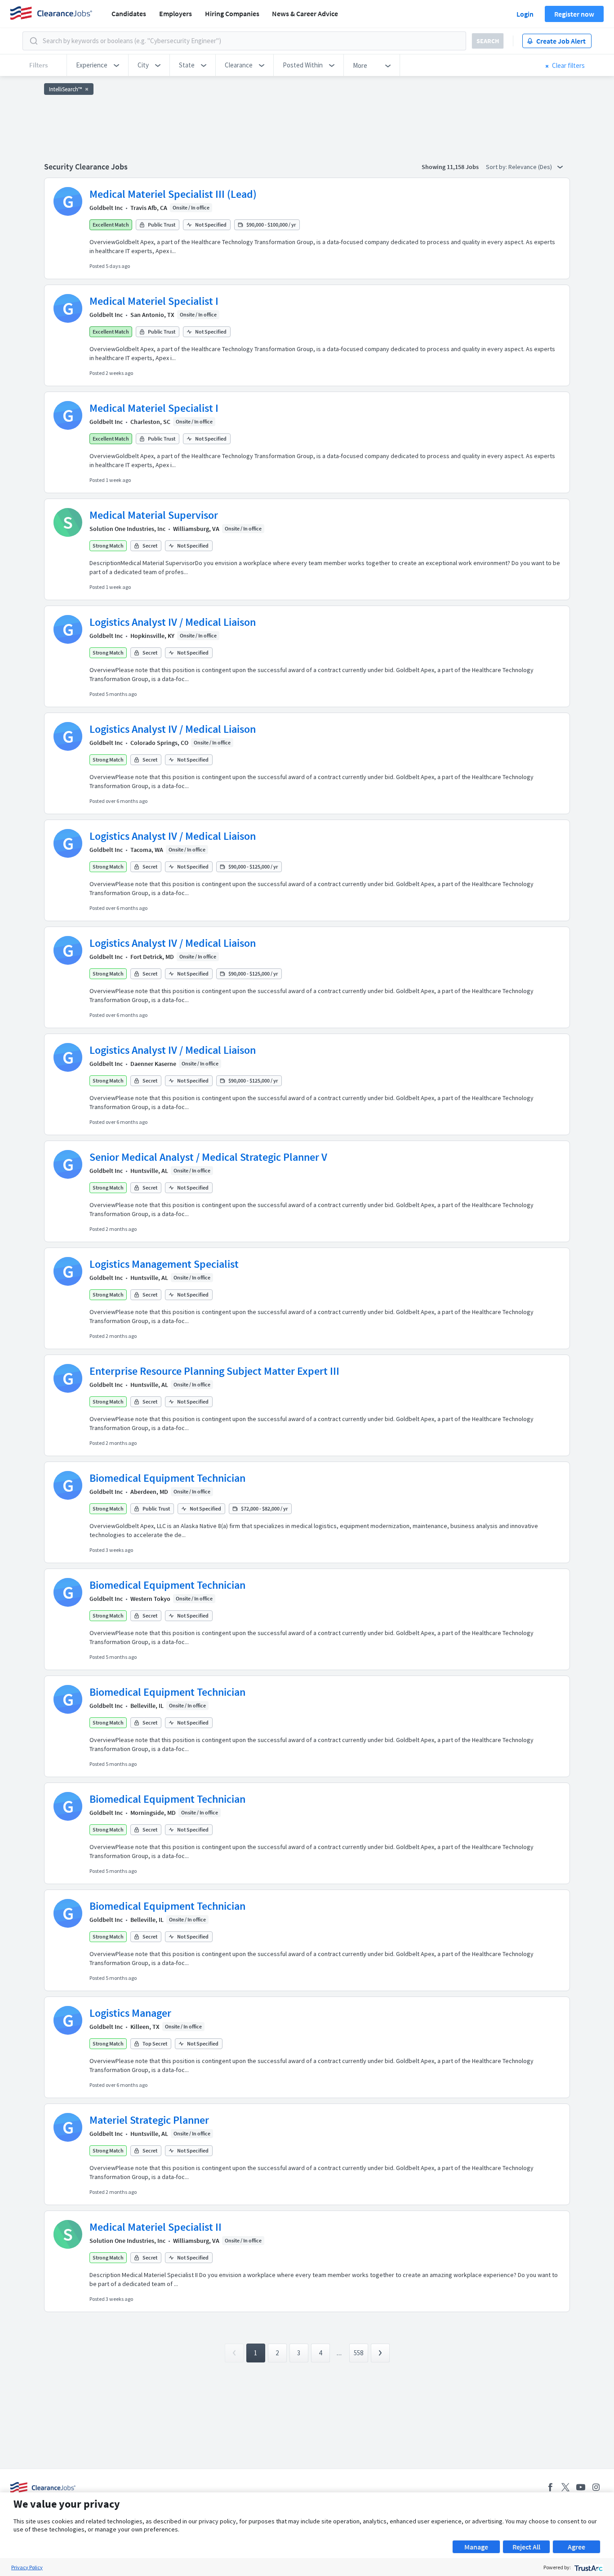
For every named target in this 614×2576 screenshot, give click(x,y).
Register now (574, 14)
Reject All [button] (526, 2547)
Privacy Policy (27, 2567)
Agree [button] (576, 2547)
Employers (176, 13)
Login (525, 14)
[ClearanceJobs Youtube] (581, 2487)
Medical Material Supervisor (154, 515)
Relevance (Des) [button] (531, 167)
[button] (98, 65)
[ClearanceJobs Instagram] (596, 2487)
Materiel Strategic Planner (149, 2120)
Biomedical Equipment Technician (167, 1478)
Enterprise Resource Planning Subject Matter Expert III (214, 1371)
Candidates (129, 13)
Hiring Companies (232, 13)
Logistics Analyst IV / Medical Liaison (173, 622)
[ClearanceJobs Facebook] (550, 2487)
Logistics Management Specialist (164, 1264)
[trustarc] (588, 2567)
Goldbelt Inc (106, 208)
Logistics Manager (130, 2013)
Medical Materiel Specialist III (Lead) (173, 194)
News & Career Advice (305, 13)
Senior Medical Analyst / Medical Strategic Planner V (208, 1157)
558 (358, 2353)
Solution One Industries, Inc (127, 529)
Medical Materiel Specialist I (154, 301)
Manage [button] (476, 2547)
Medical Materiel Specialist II (156, 2227)
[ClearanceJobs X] (565, 2487)
